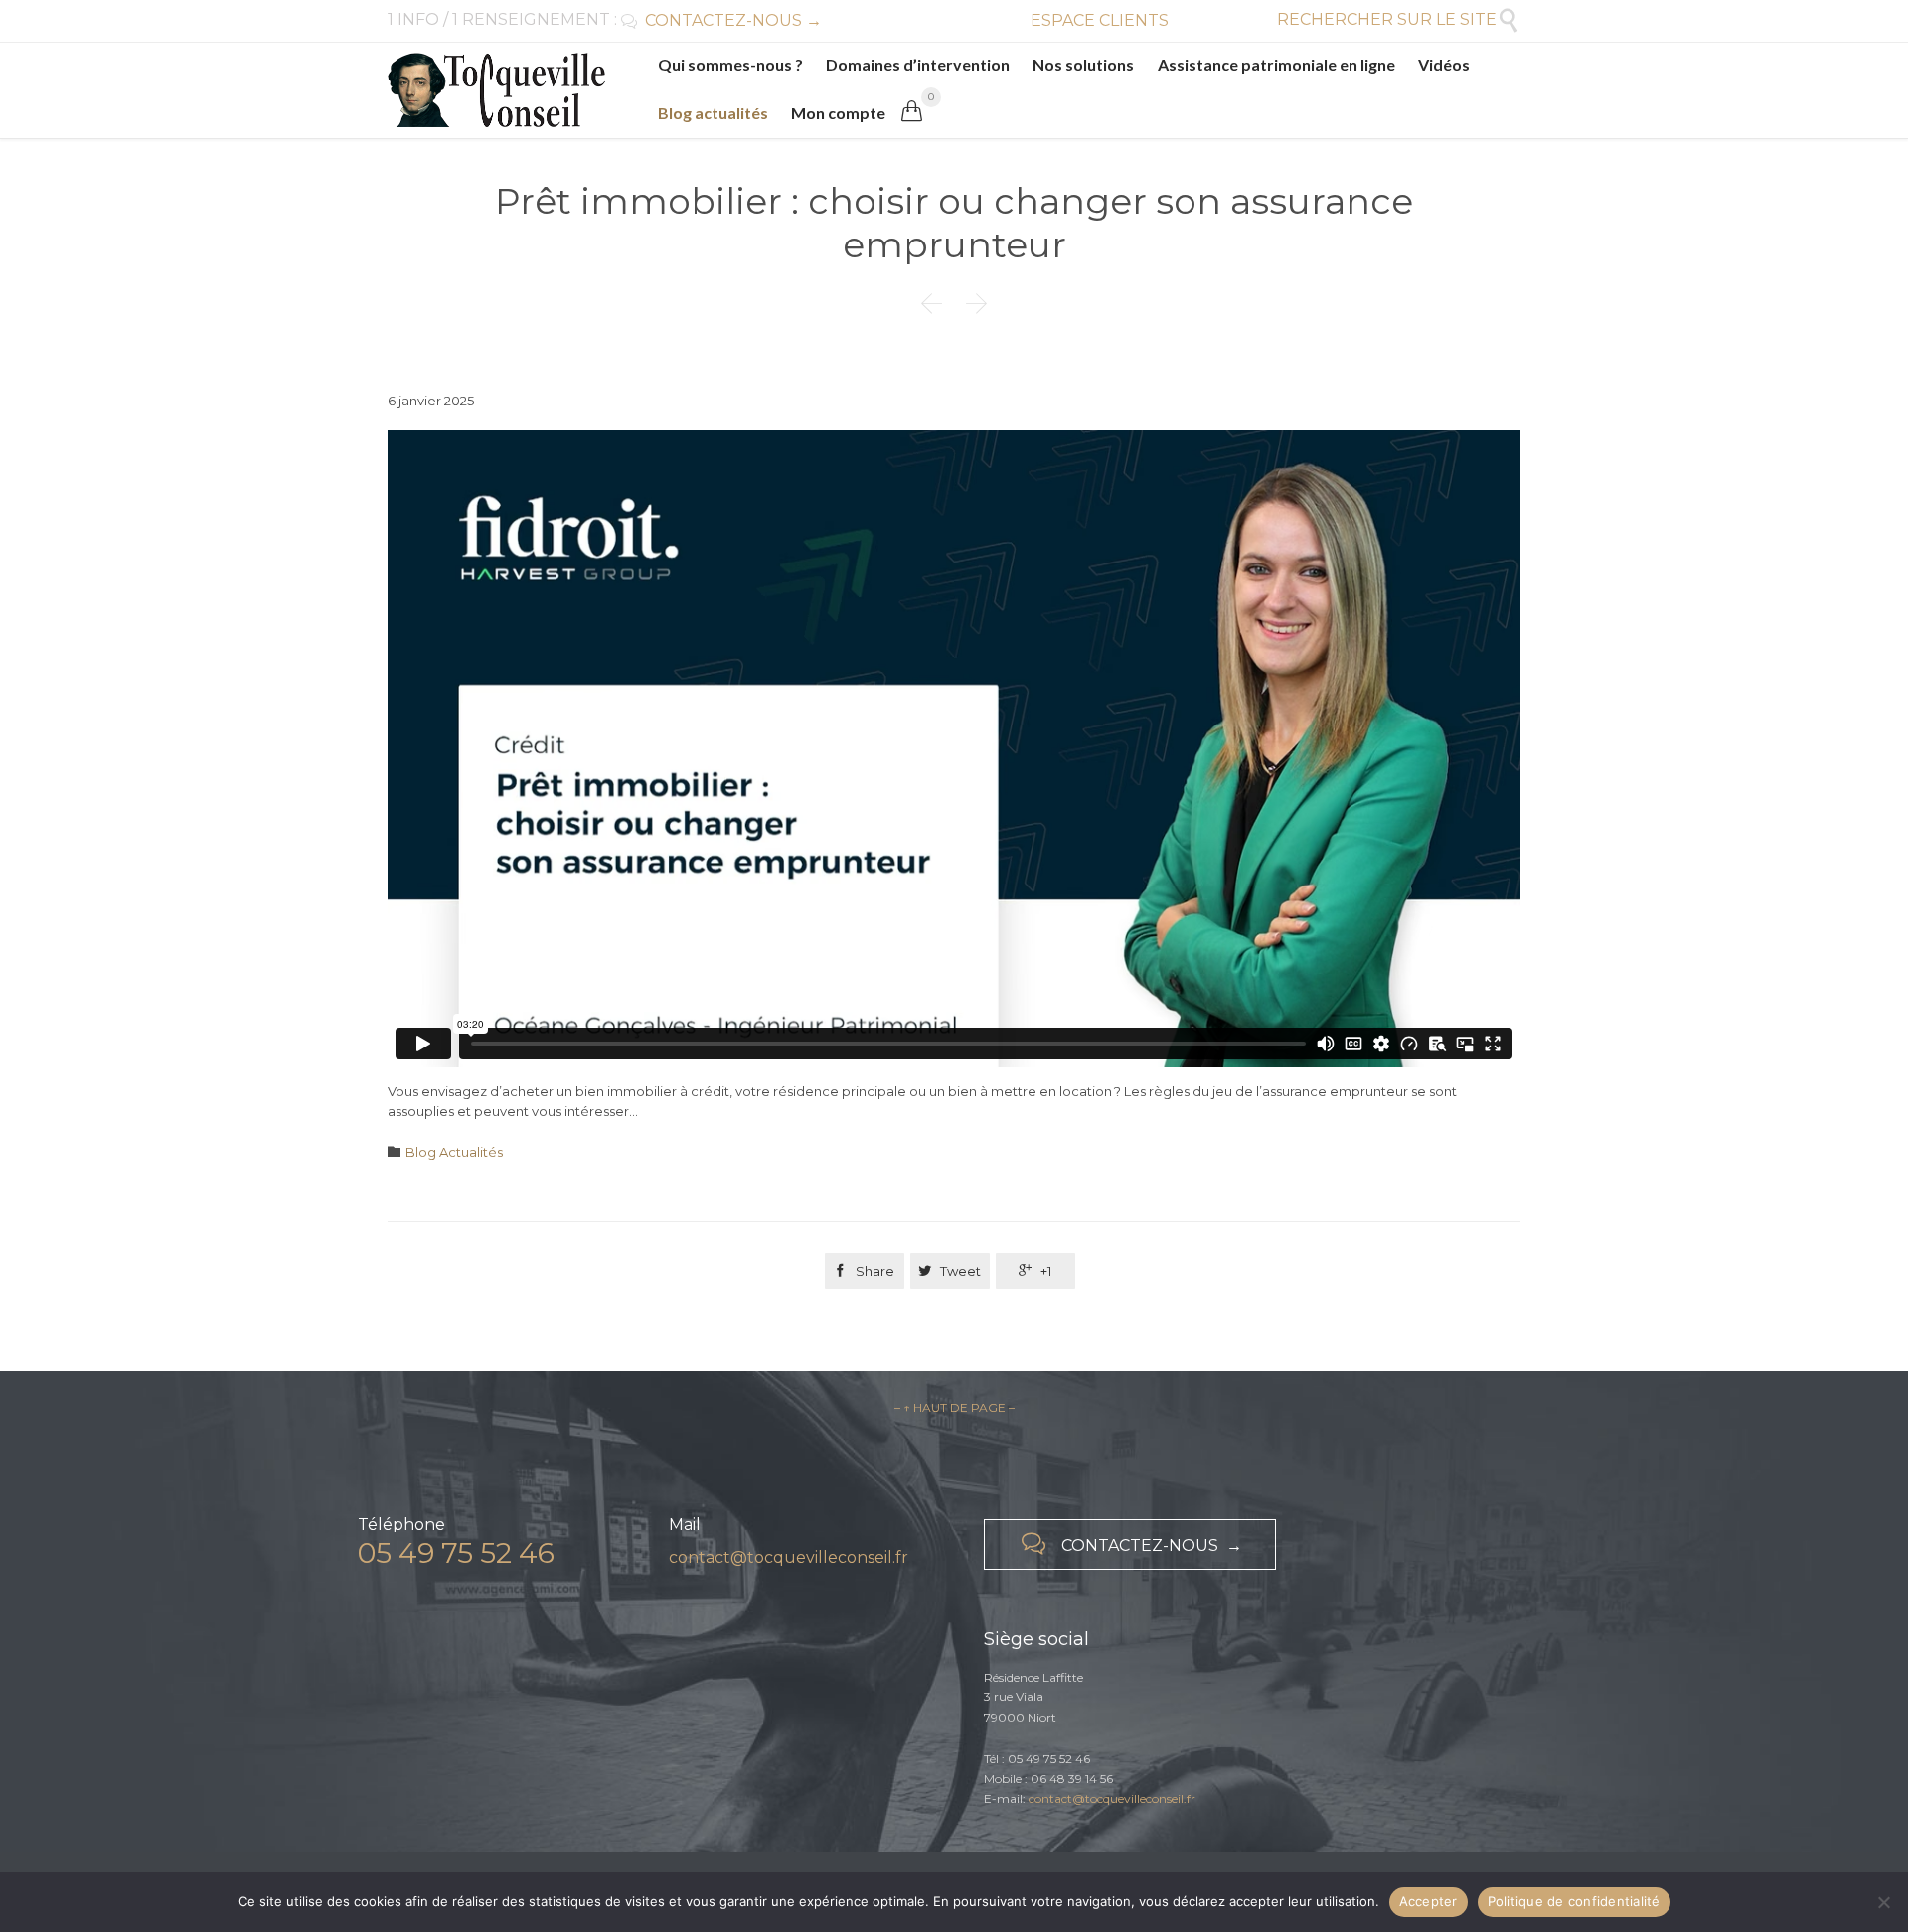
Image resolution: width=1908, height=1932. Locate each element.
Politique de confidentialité (1574, 1901)
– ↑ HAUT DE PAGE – (954, 1408)
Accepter (1429, 1901)
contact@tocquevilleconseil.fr (789, 1558)
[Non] (1883, 1902)
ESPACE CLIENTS (1100, 20)
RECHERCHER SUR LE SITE (1399, 19)
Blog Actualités (454, 1152)
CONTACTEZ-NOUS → (721, 20)
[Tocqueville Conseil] (496, 90)
